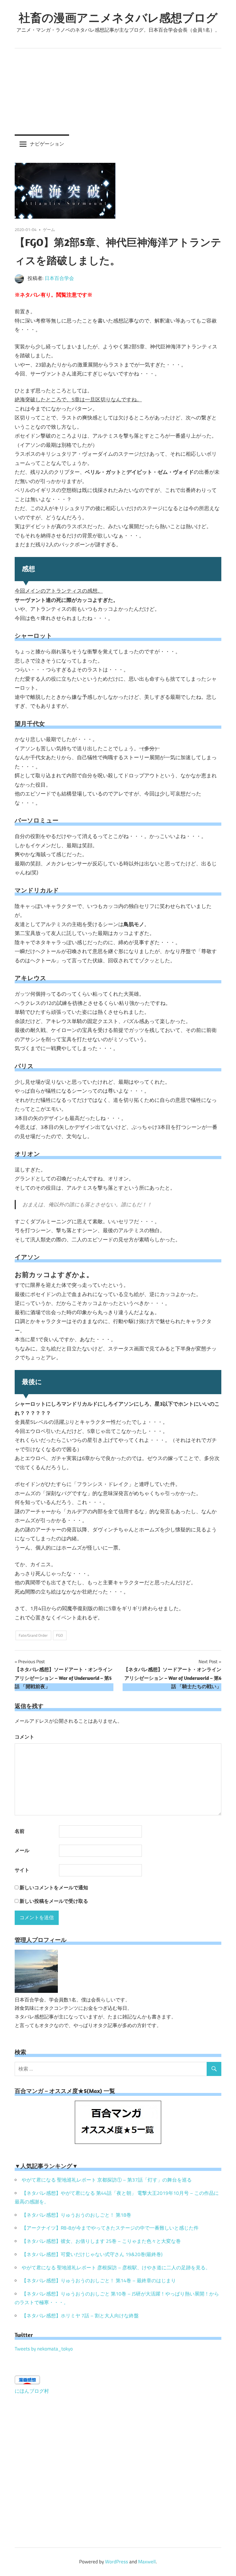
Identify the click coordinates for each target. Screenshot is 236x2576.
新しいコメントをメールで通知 (54, 1888)
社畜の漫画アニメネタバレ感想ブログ (118, 18)
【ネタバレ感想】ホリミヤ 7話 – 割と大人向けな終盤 (80, 2316)
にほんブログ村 (32, 2391)
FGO (60, 1635)
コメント (24, 1737)
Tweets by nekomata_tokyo (44, 2349)
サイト (22, 1870)
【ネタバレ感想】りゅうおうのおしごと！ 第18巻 (76, 2215)
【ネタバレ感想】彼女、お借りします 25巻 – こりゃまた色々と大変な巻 (101, 2241)
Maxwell (147, 2562)
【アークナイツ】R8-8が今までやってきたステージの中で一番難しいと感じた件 (110, 2228)
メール (22, 1850)
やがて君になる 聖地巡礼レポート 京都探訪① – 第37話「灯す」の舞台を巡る (107, 2180)
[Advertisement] (118, 91)
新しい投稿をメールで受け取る (54, 1901)
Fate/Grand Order (33, 1635)
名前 (20, 1831)
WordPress (117, 2562)
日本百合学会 (59, 278)
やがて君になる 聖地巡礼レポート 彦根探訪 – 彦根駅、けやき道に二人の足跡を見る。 (116, 2268)
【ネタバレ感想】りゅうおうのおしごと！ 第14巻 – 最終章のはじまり (99, 2281)
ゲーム (49, 229)
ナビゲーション (47, 144)
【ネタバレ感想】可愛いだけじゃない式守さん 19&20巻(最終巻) (92, 2254)
